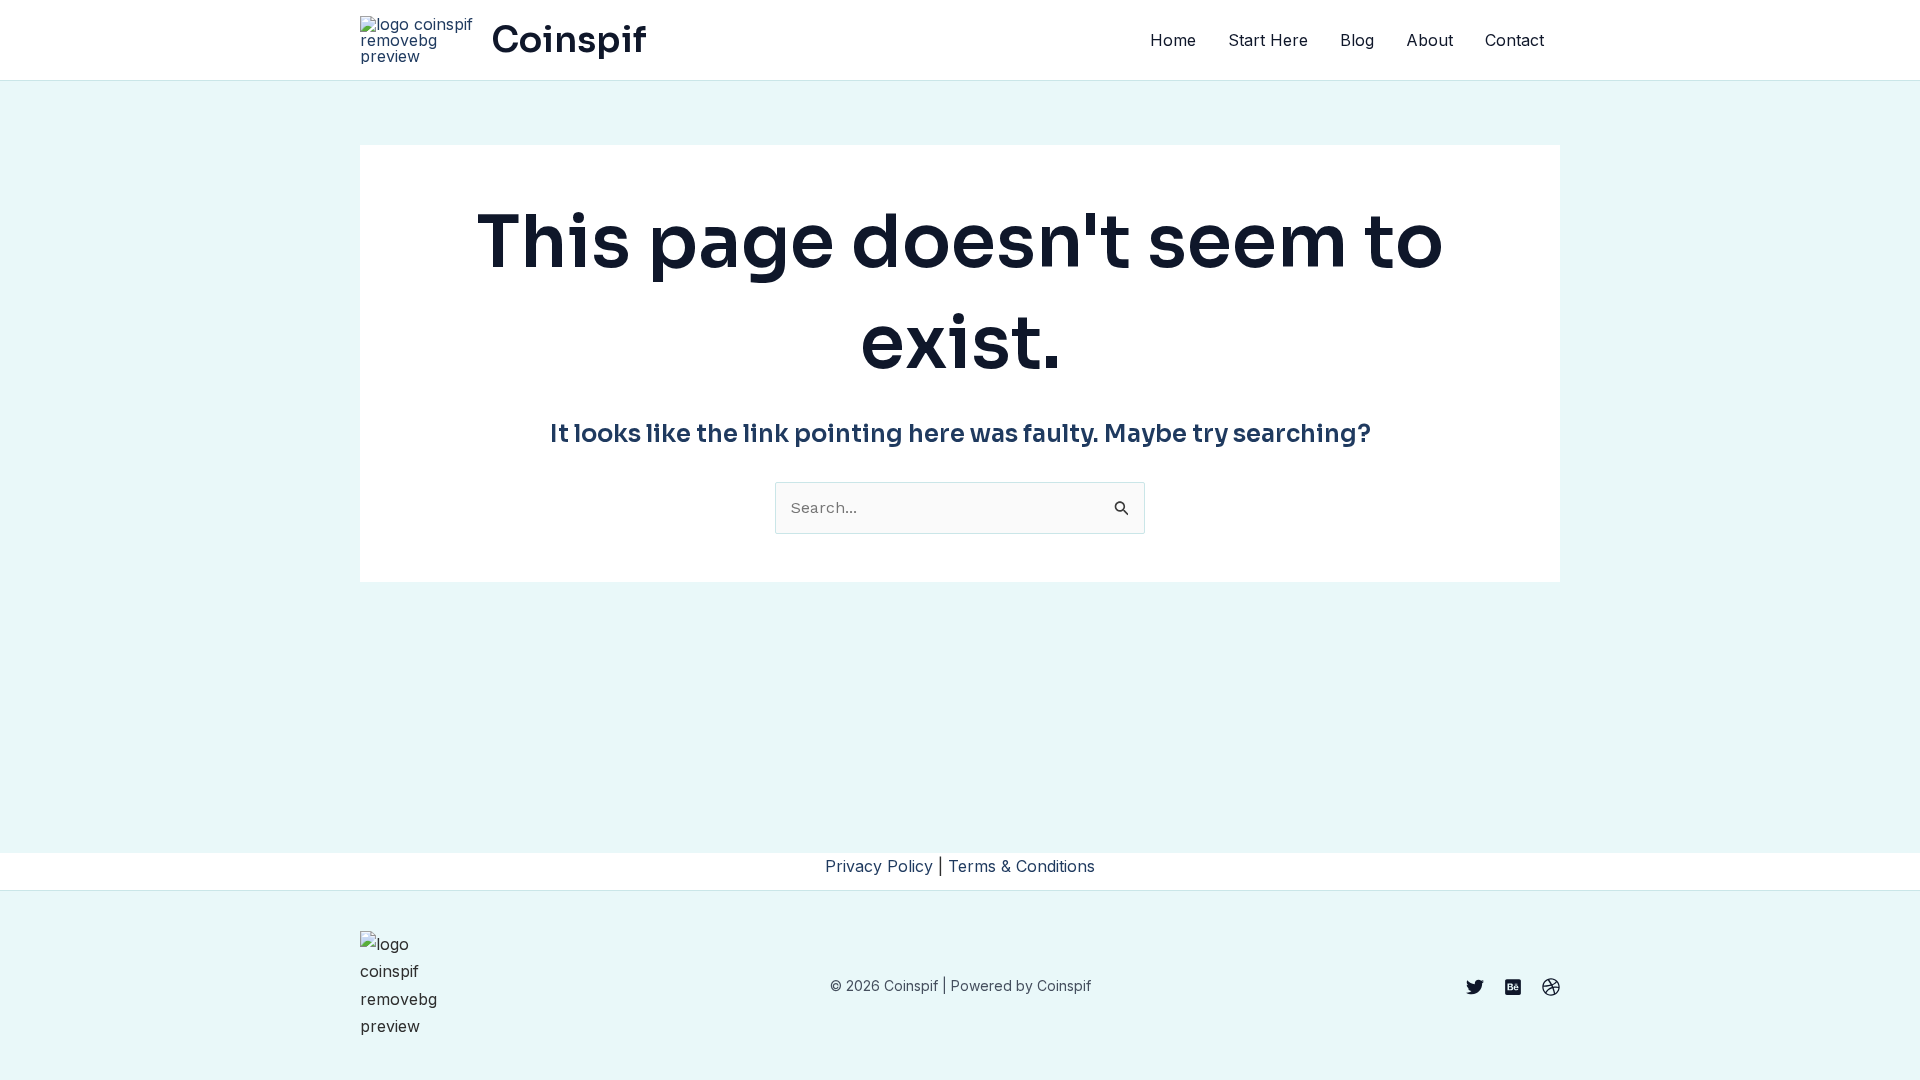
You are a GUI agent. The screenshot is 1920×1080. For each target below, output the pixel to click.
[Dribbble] (1551, 987)
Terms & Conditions (1021, 866)
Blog (1357, 40)
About (1429, 40)
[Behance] (1513, 987)
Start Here (1268, 40)
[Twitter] (1475, 987)
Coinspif (569, 40)
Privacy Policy (879, 866)
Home (1173, 40)
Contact (1514, 40)
